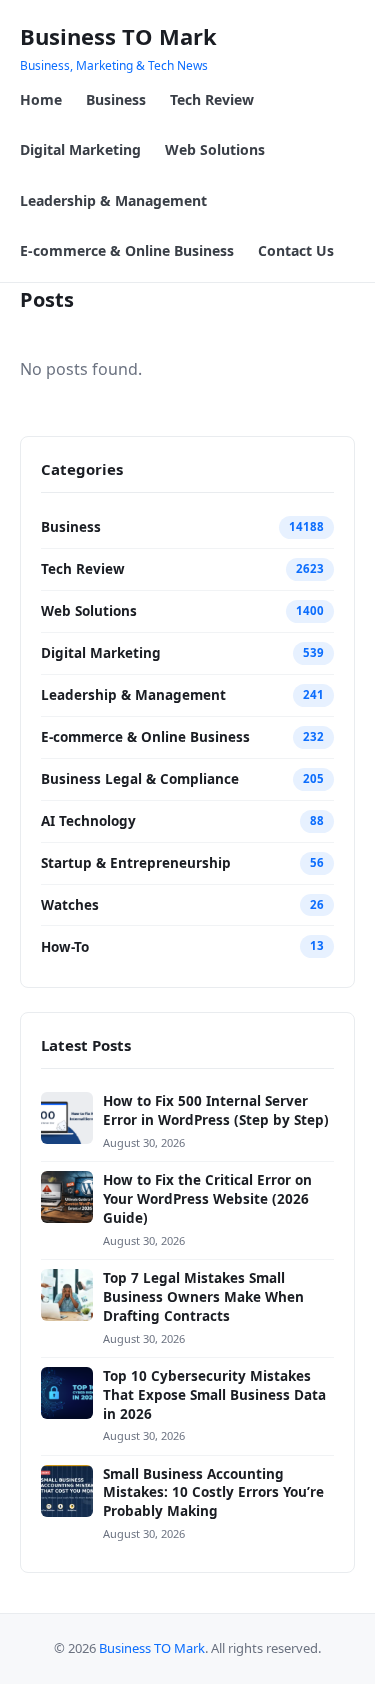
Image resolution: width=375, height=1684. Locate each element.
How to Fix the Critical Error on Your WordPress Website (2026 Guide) (207, 1199)
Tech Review (212, 99)
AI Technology (88, 821)
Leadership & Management (113, 200)
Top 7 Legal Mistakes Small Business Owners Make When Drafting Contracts (203, 1297)
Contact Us (296, 250)
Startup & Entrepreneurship (136, 863)
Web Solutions (215, 149)
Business (116, 99)
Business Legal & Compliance (140, 779)
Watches (70, 905)
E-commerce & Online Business (127, 250)
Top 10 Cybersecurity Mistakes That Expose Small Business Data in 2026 (214, 1395)
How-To (65, 947)
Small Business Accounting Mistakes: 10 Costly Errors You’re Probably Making (213, 1493)
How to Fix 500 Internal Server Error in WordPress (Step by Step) (216, 1110)
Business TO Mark (118, 36)
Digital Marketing (80, 149)
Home (41, 99)
